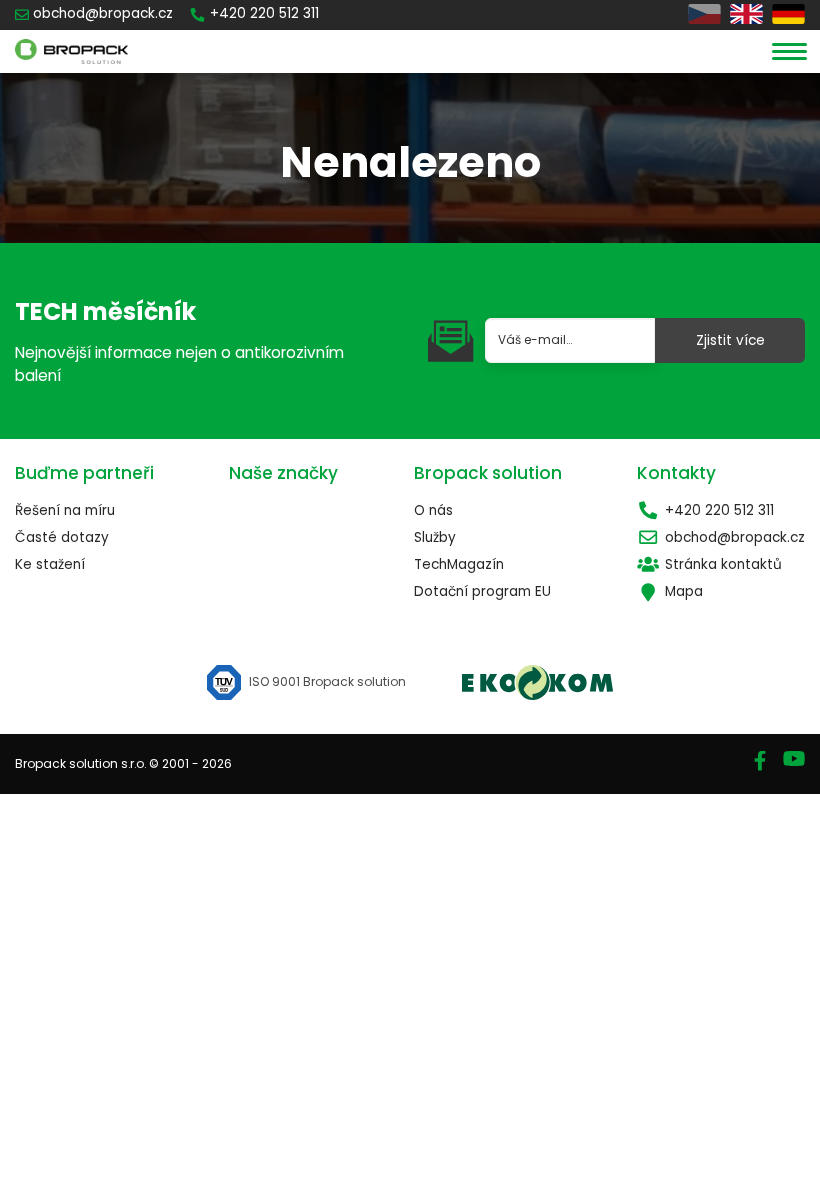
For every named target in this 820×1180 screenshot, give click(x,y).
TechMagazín (459, 564)
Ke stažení (50, 564)
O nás (433, 510)
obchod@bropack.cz (735, 537)
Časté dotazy (62, 537)
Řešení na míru (65, 510)
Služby (435, 537)
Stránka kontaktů (723, 564)
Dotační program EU (482, 591)
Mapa (684, 591)
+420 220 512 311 (719, 510)
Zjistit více (730, 340)
